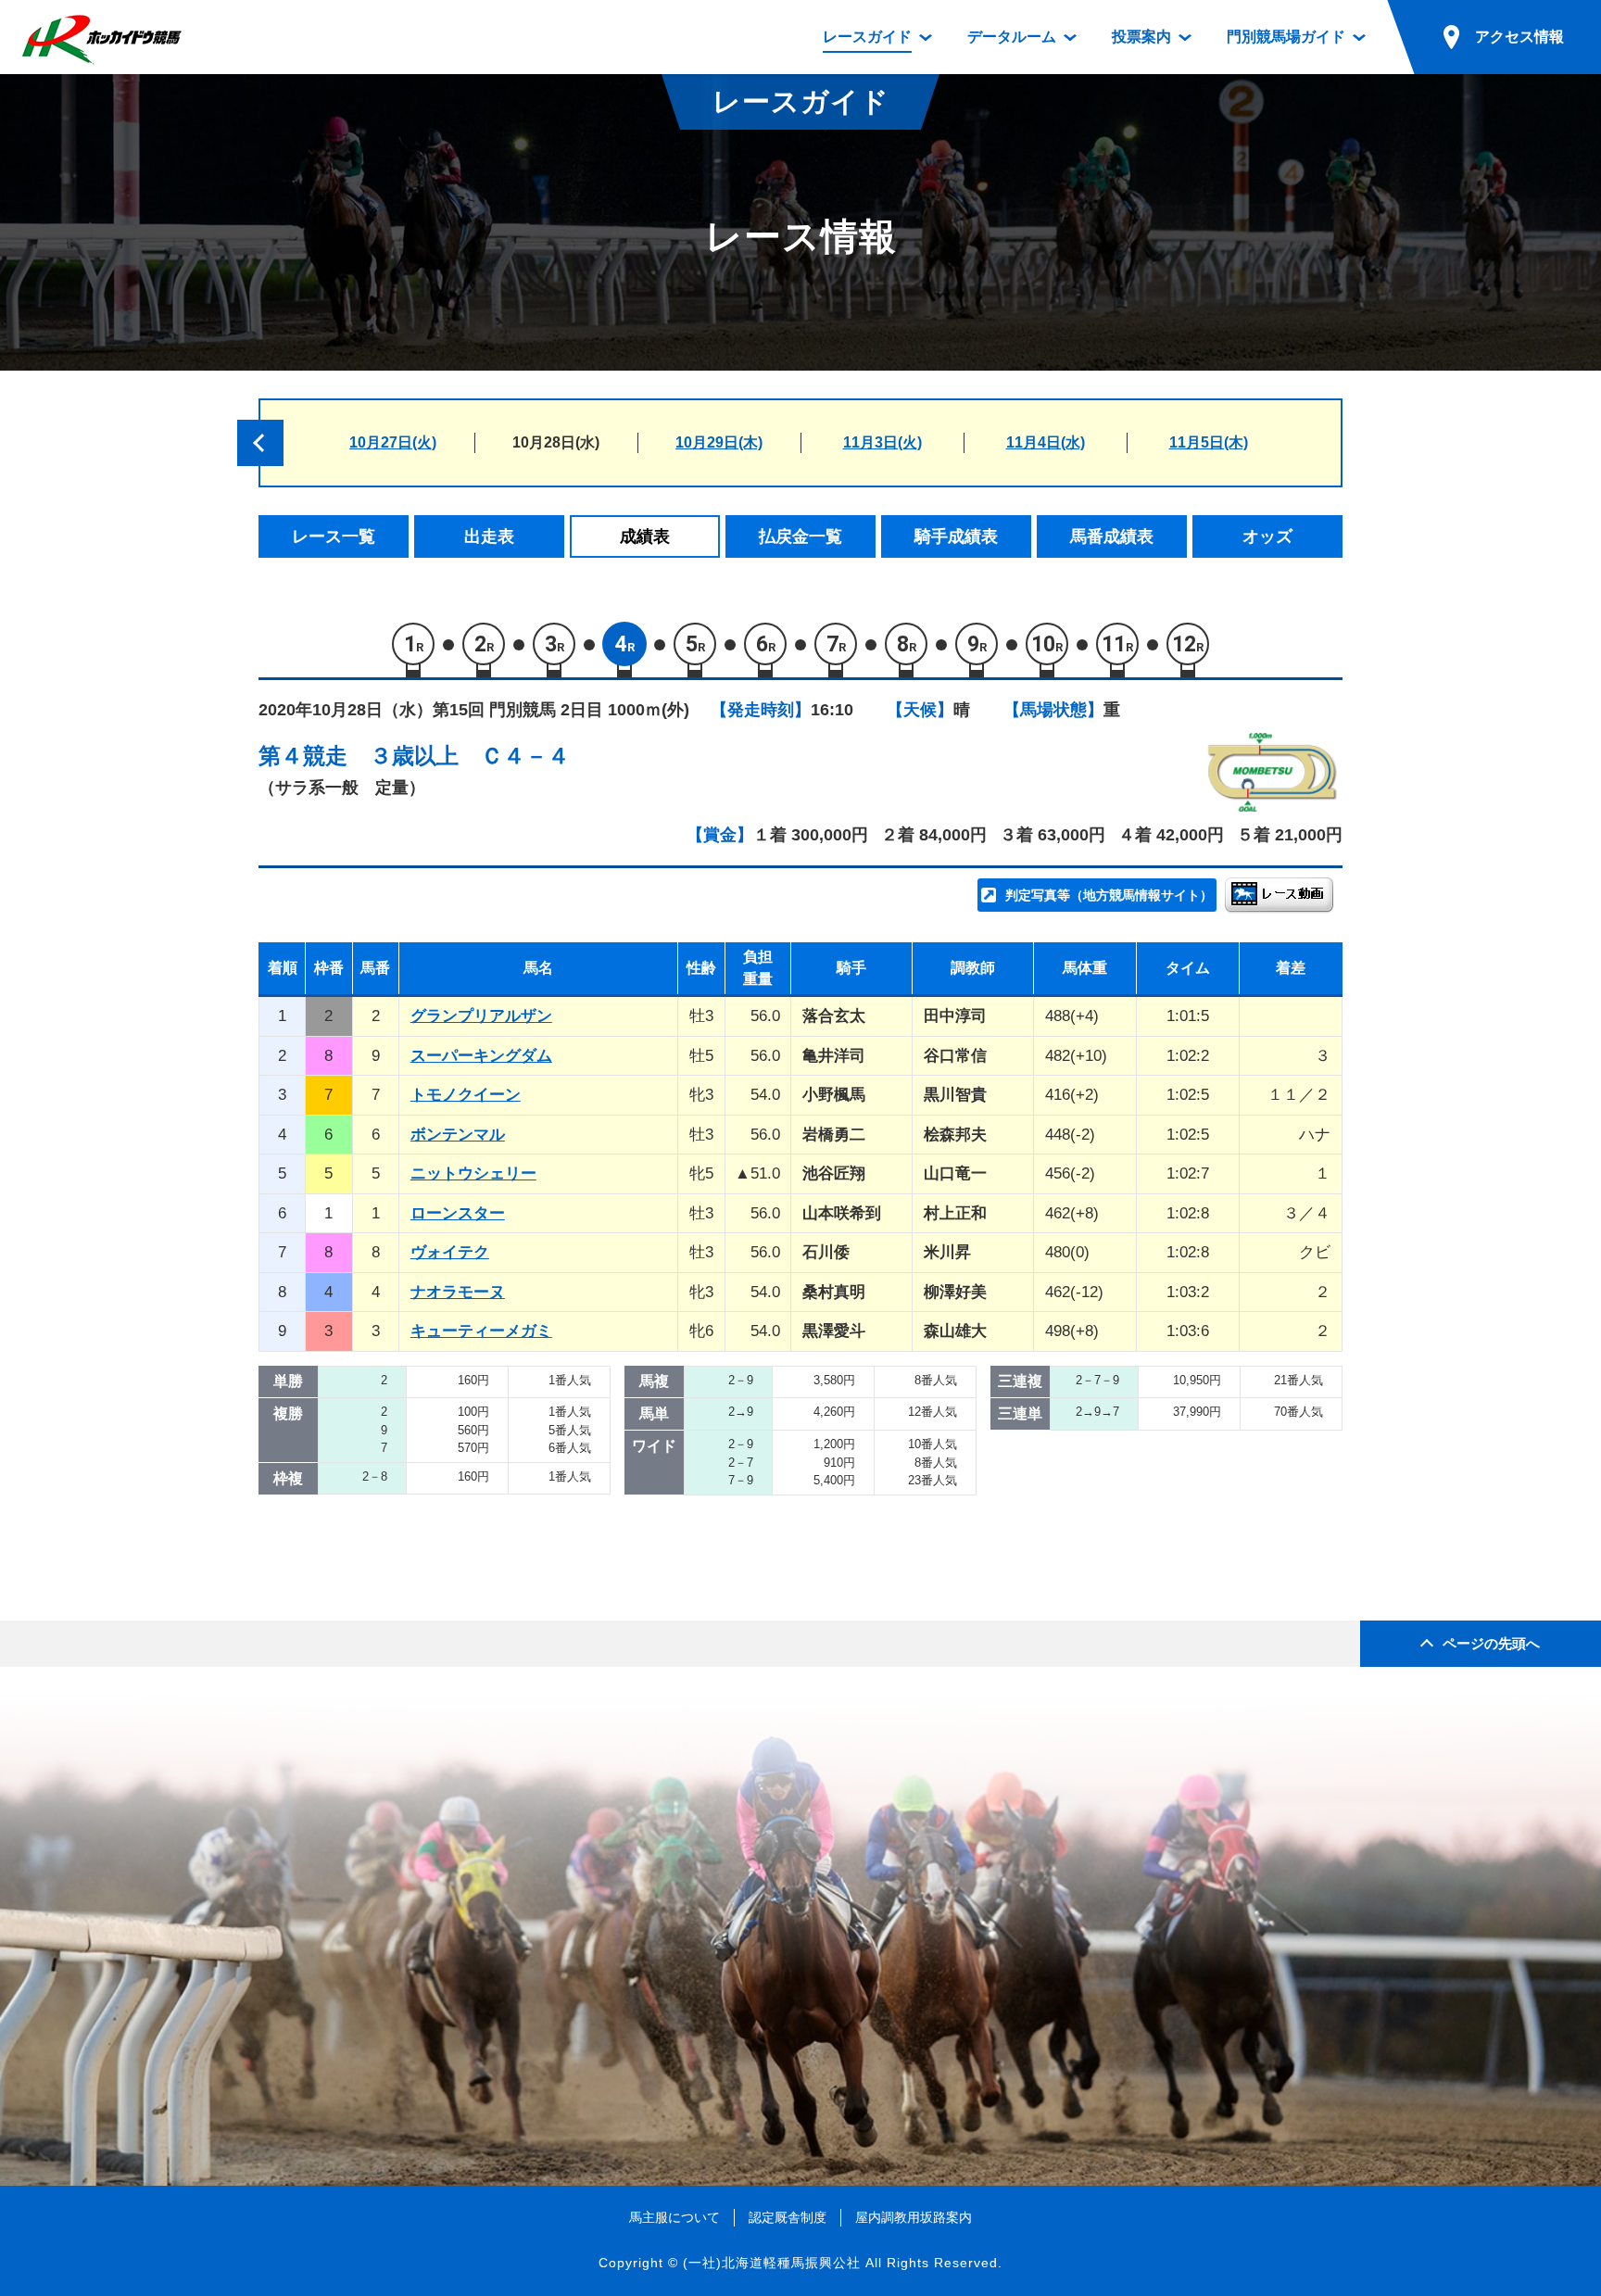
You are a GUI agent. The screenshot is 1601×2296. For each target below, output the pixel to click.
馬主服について (674, 2217)
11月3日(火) (882, 442)
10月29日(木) (719, 442)
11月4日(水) (1046, 442)
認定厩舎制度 (788, 2217)
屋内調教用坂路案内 (914, 2217)
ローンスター (458, 1213)
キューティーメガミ (481, 1331)
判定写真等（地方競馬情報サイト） (1109, 895)
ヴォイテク (450, 1252)
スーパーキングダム (481, 1056)
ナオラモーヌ (458, 1292)
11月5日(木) (1209, 442)
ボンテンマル (458, 1135)
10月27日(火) (393, 442)
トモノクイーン (466, 1095)
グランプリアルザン (481, 1016)
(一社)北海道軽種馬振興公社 (772, 2263)
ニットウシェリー (473, 1173)
